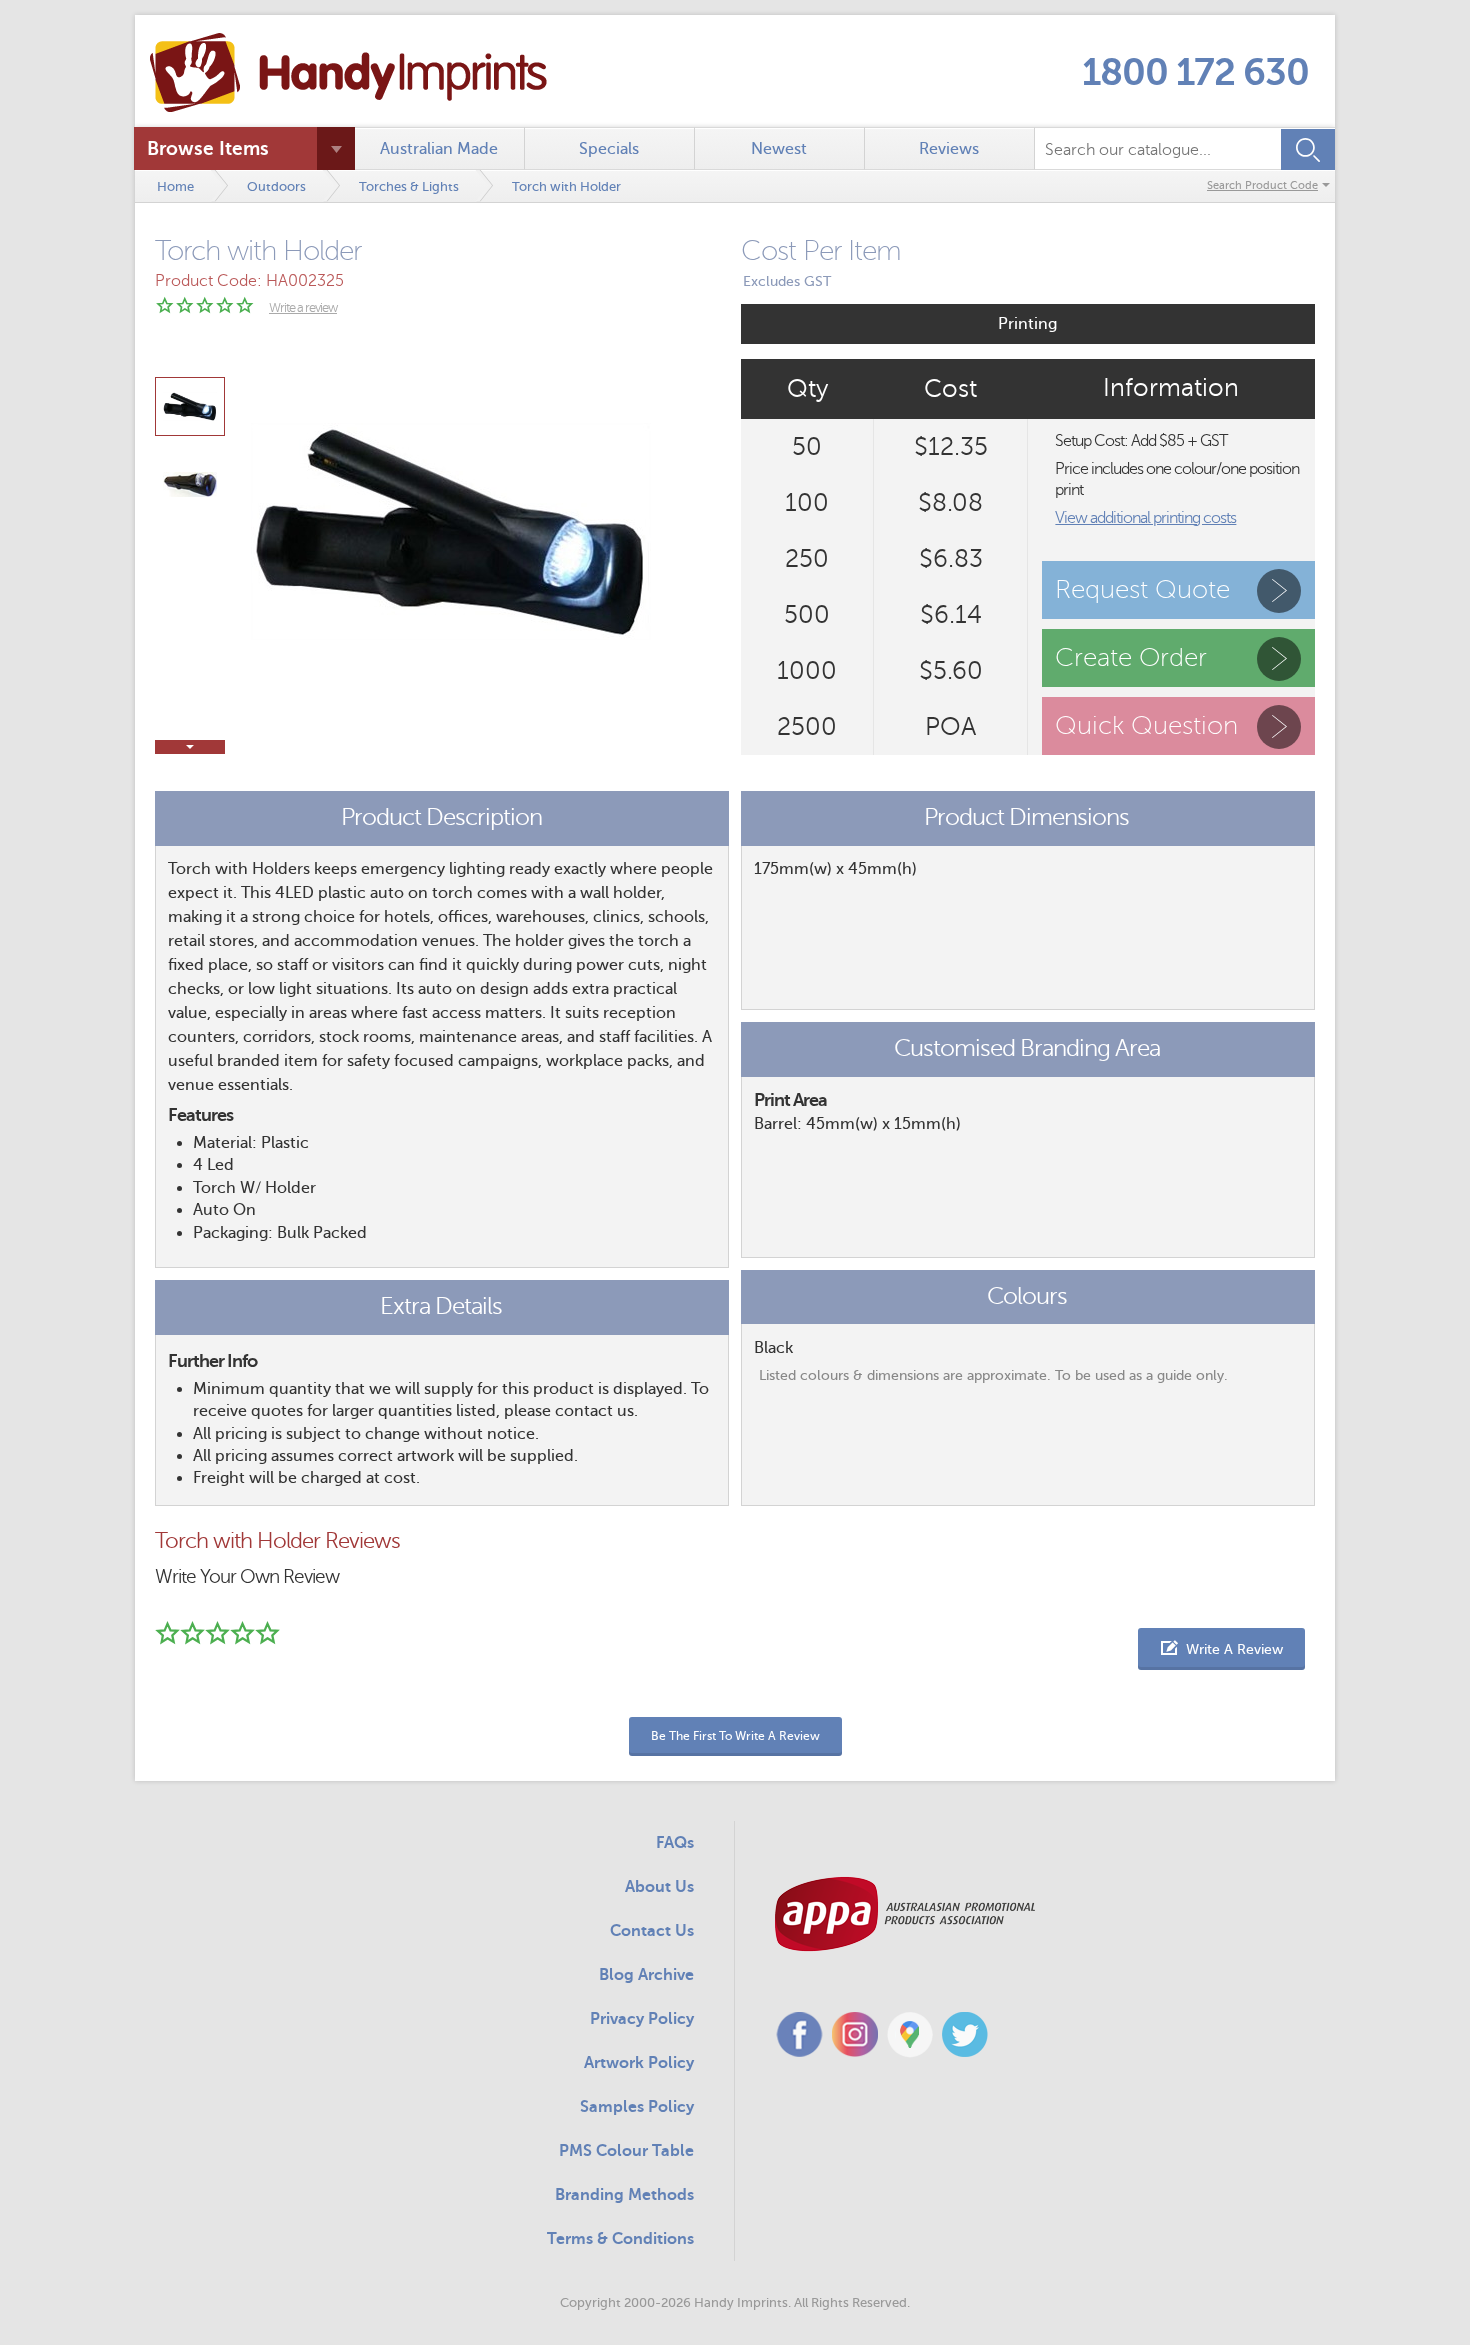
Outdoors (276, 186)
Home (175, 186)
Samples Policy (637, 2107)
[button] (1221, 1649)
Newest (779, 149)
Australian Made (439, 149)
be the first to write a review (735, 1736)
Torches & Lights (409, 186)
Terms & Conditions (620, 2239)
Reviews (949, 149)
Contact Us (652, 1931)
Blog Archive (646, 1975)
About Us (659, 1887)
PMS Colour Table (626, 2151)
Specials (609, 149)
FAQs (675, 1843)
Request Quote (1142, 589)
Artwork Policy (639, 2063)
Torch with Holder (566, 186)
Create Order (1131, 657)
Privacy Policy (642, 2019)
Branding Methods (624, 2195)
